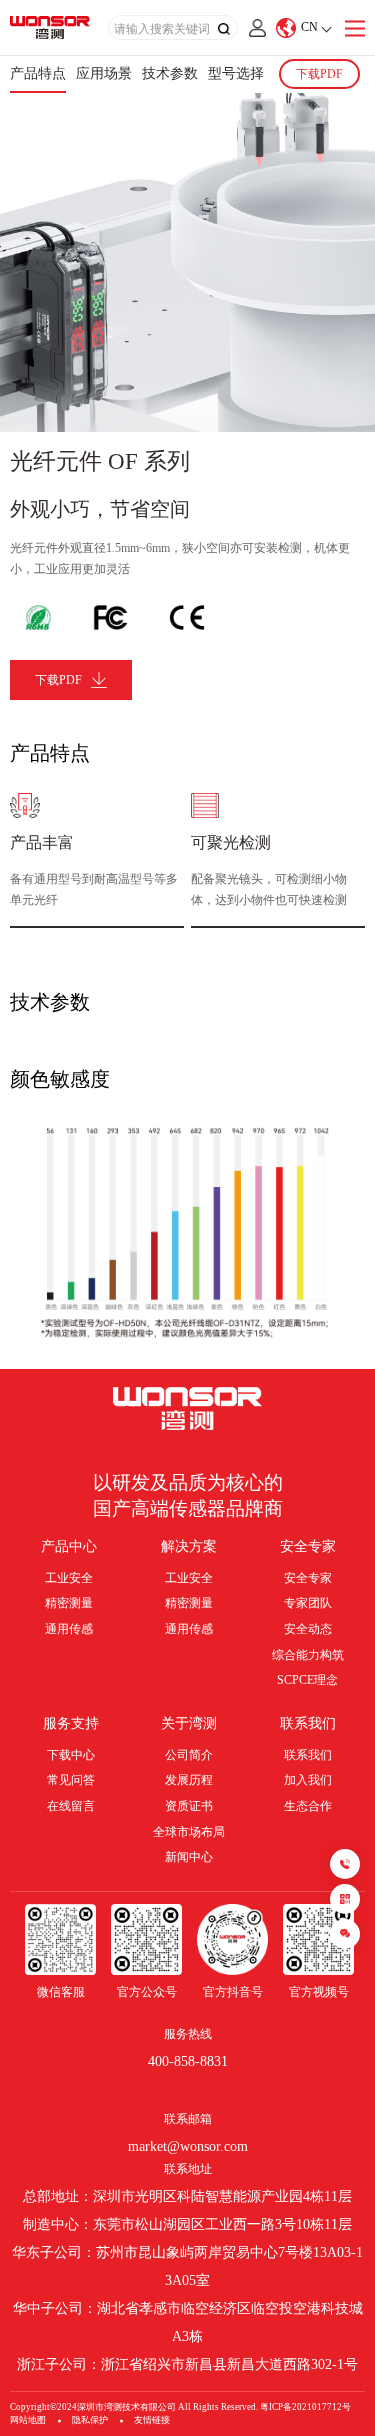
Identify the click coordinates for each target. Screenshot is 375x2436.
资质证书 (189, 1806)
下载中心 (71, 1755)
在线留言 (71, 1806)
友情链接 (152, 2420)
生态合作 (308, 1806)
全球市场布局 (189, 1832)
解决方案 (189, 1546)
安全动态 (308, 1629)
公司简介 (189, 1755)
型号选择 (236, 73)
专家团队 (308, 1603)
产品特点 (38, 73)
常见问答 (71, 1780)
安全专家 (308, 1546)
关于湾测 (189, 1723)
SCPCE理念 (307, 1680)
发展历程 (189, 1780)
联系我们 (308, 1723)
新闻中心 (189, 1857)
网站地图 (28, 2420)
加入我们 (308, 1780)
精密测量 (69, 1603)
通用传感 (69, 1629)
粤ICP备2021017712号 (305, 2407)
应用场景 (104, 73)
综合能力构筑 (308, 1655)
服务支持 (71, 1723)
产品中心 (69, 1546)
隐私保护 (90, 2420)
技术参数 (170, 73)
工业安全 (69, 1578)
